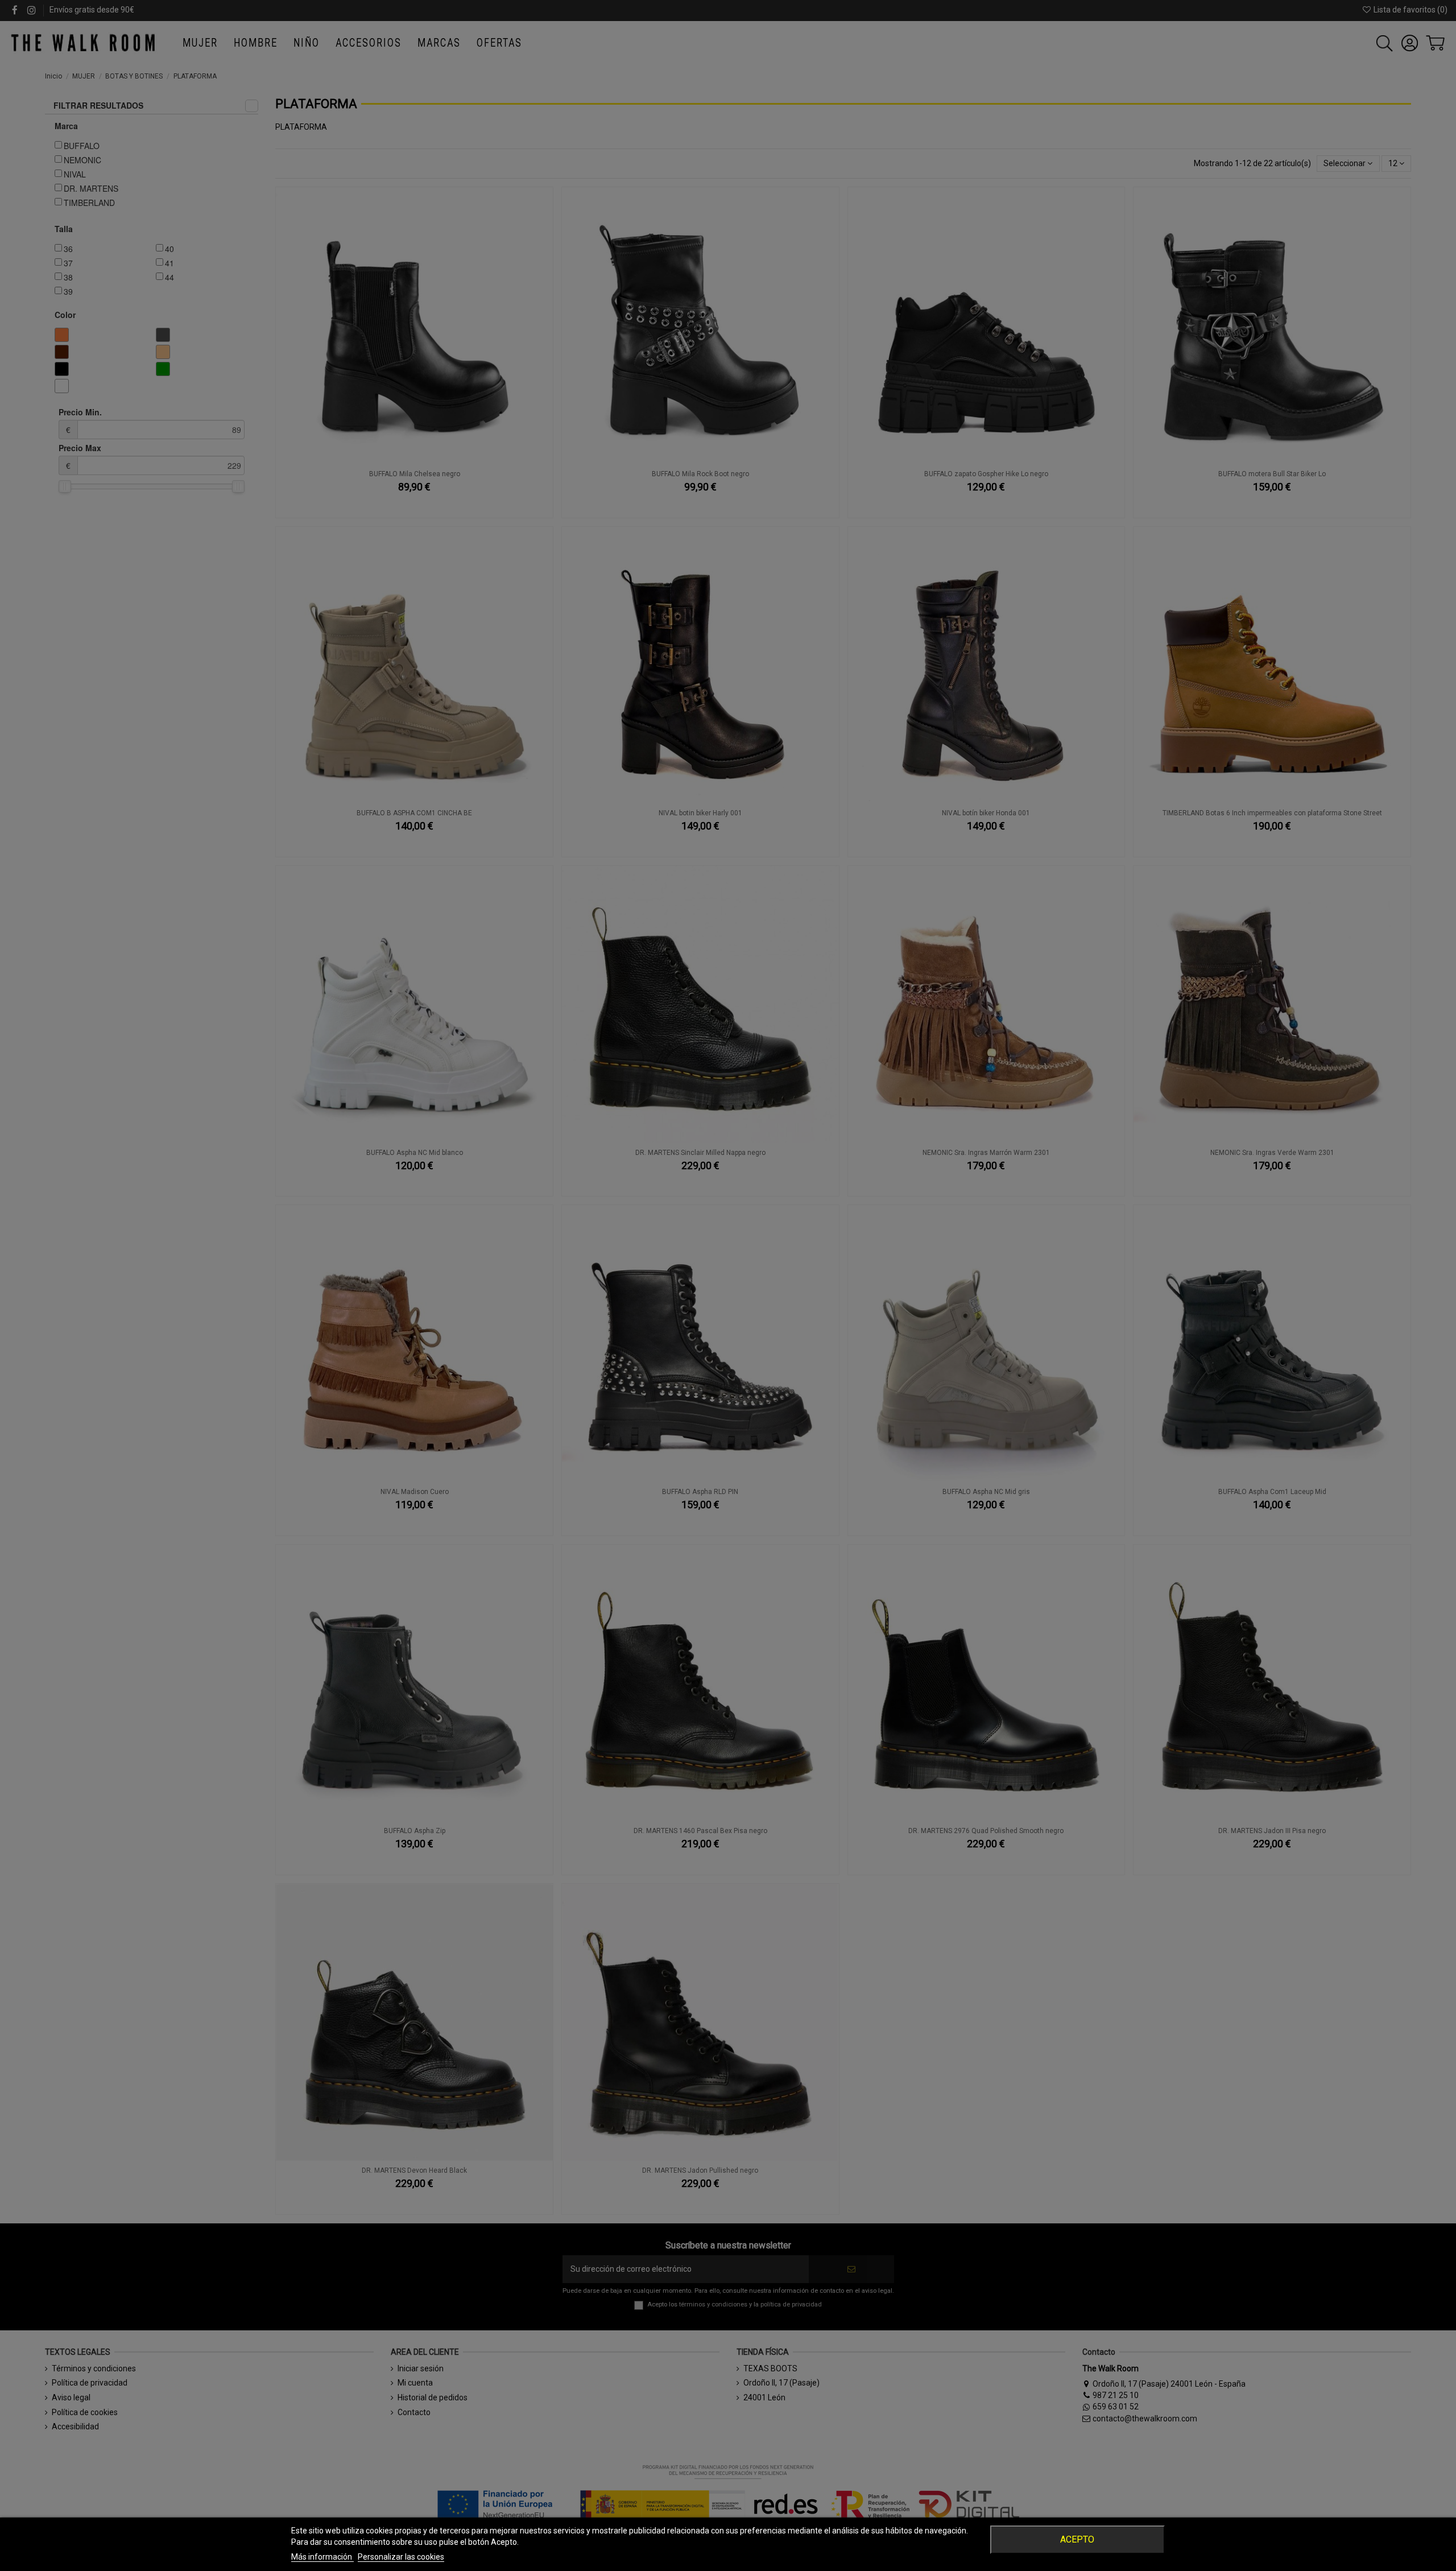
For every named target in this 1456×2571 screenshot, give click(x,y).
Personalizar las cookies (401, 2557)
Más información (322, 2557)
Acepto (1077, 2539)
